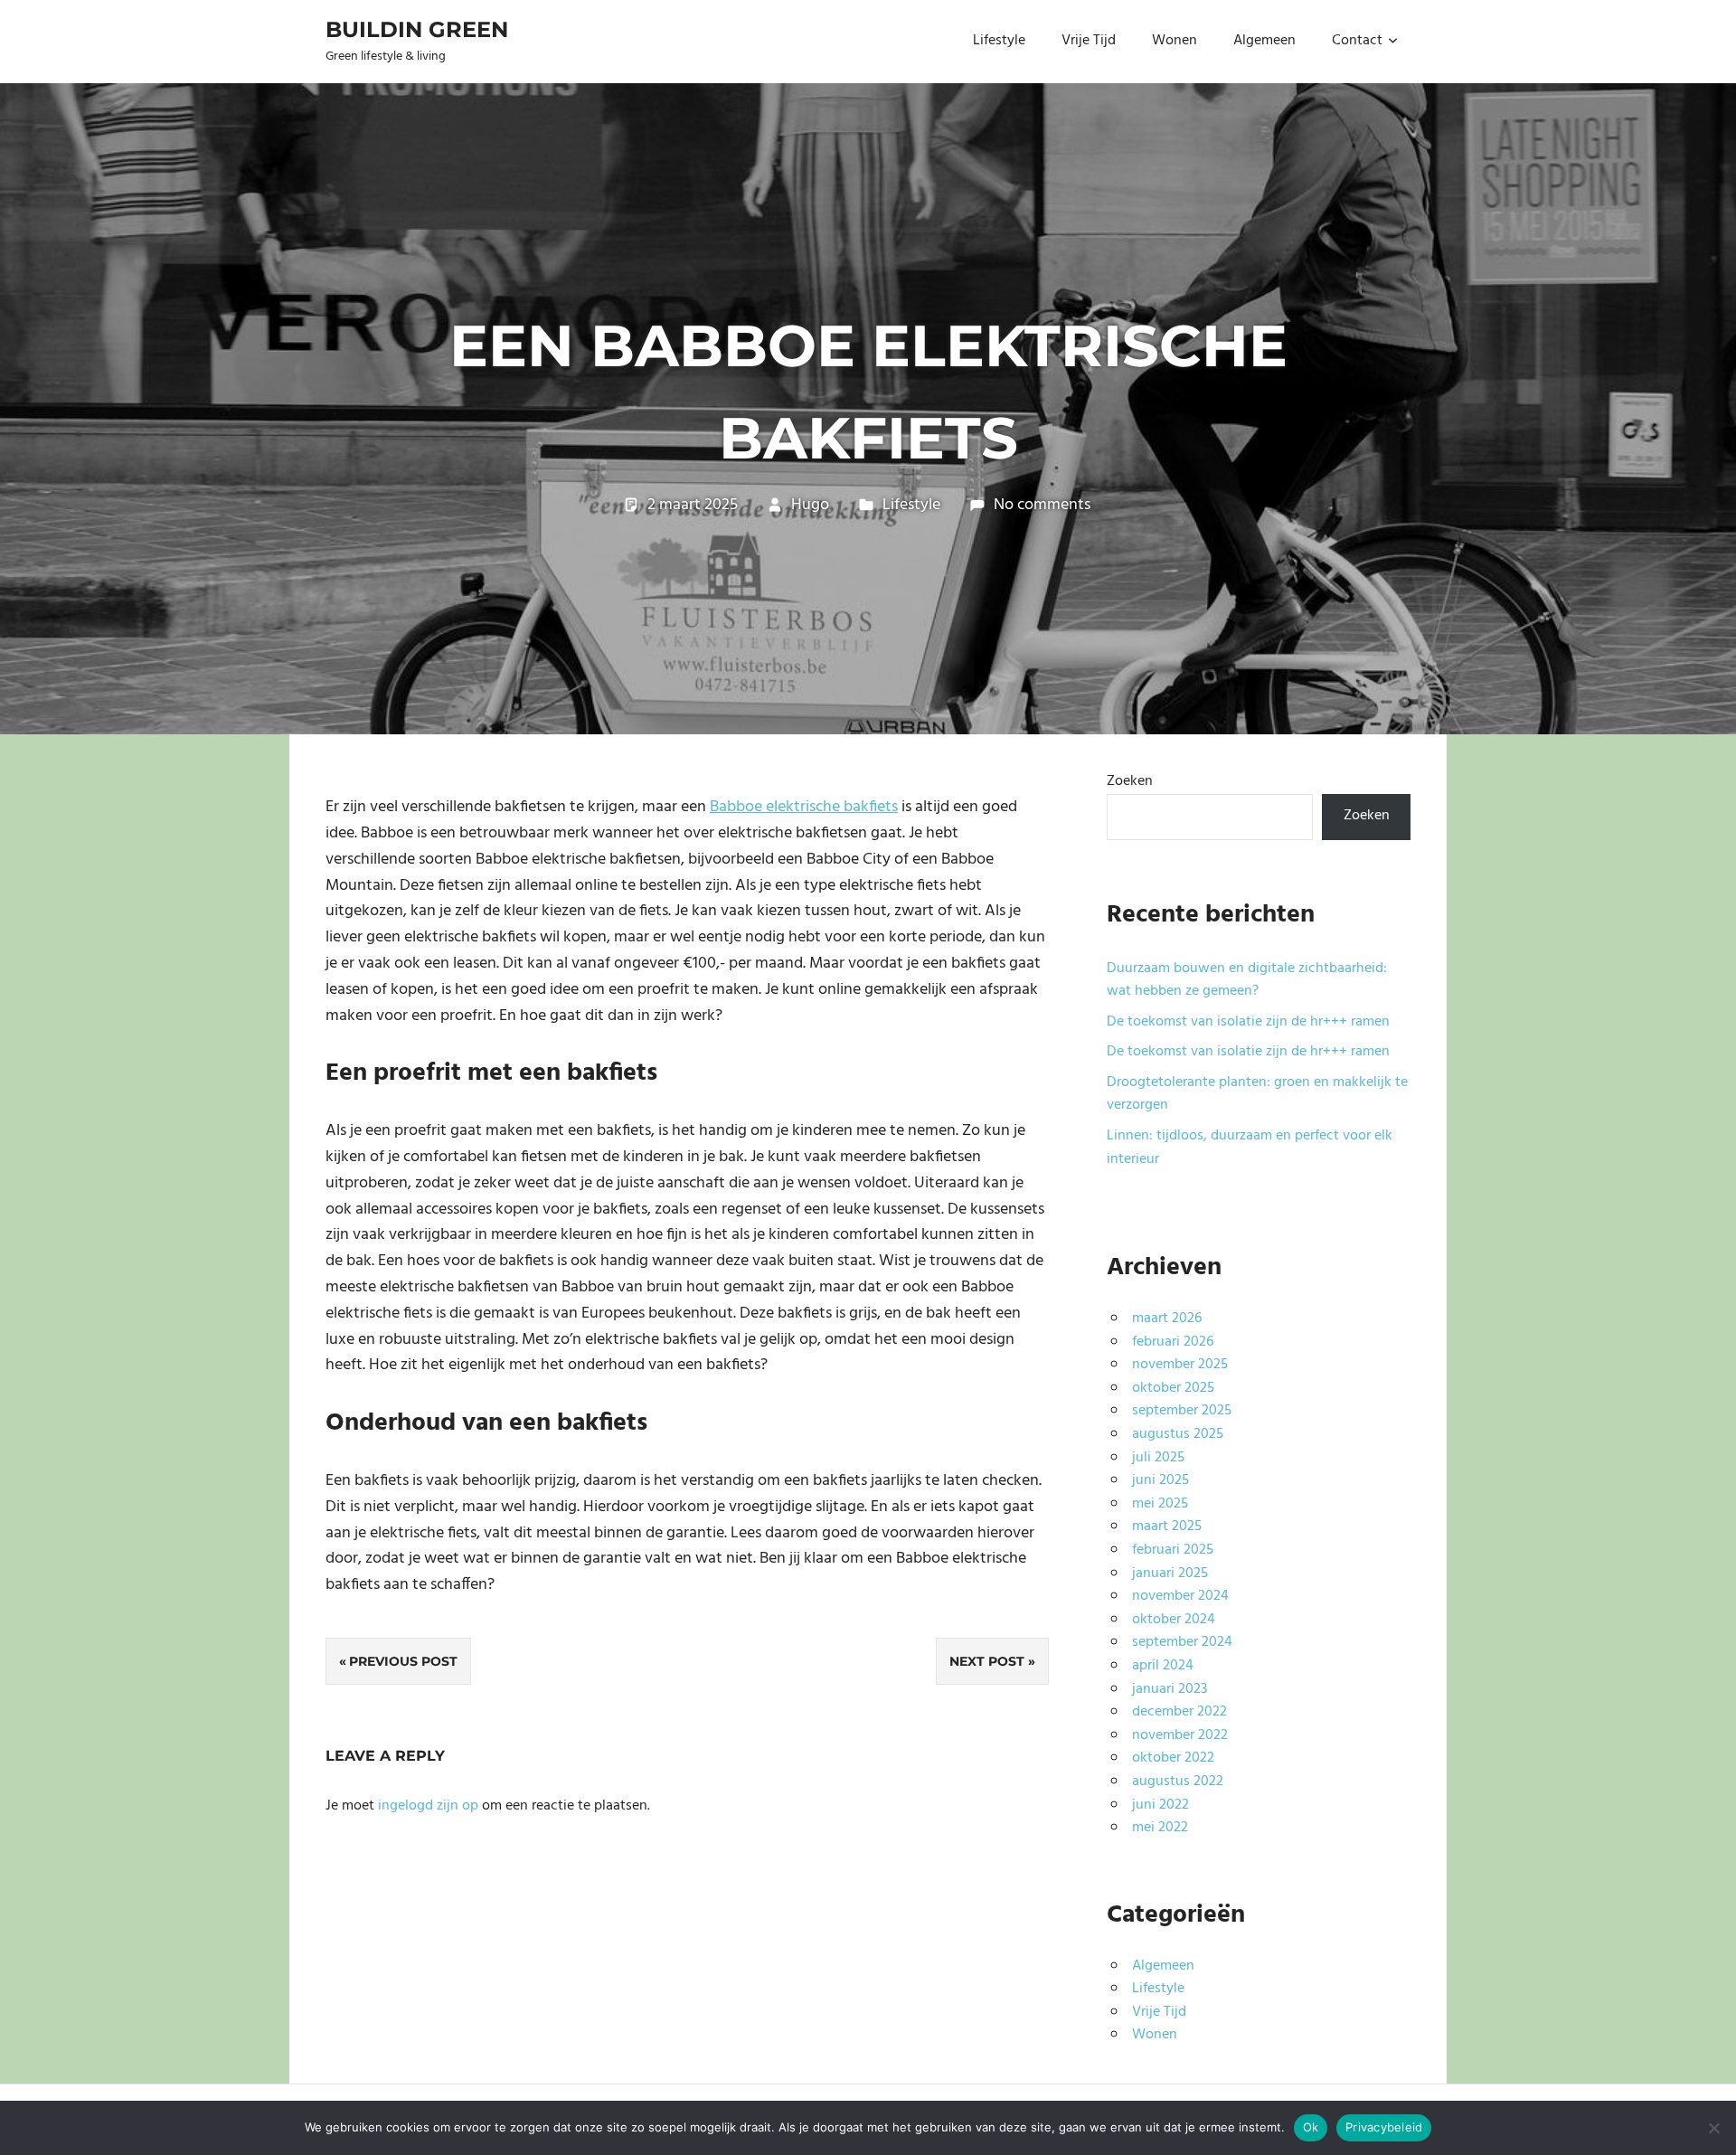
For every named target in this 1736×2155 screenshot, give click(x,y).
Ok (1311, 2127)
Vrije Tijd (1089, 41)
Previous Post (403, 1661)
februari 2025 (1173, 1550)
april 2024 (1163, 1666)
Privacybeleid (1384, 2127)
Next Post (987, 1661)
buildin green (417, 29)
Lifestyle (999, 41)
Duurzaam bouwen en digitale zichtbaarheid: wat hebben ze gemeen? (1247, 980)
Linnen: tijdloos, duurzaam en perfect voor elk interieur (1250, 1148)
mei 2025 (1160, 1504)
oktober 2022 (1173, 1758)
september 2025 (1182, 1411)
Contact (1357, 41)
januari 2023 (1170, 1689)
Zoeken (1130, 781)
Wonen (1175, 41)
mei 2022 (1160, 1828)
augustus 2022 (1178, 1782)
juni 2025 (1160, 1480)
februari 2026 (1173, 1342)
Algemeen (1264, 41)
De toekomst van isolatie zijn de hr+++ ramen (1248, 1022)
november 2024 (1180, 1596)
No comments (1042, 505)
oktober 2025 (1173, 1388)
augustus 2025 (1178, 1434)
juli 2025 (1158, 1458)
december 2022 (1179, 1712)
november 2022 (1180, 1735)
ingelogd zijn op (428, 1806)
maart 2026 (1167, 1319)
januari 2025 (1170, 1574)
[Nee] (1713, 2128)
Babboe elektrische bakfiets (804, 807)
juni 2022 (1160, 1805)
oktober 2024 (1174, 1620)
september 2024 (1182, 1642)
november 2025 (1180, 1365)
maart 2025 (1167, 1526)
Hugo (810, 505)
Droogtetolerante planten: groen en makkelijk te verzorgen (1257, 1094)
